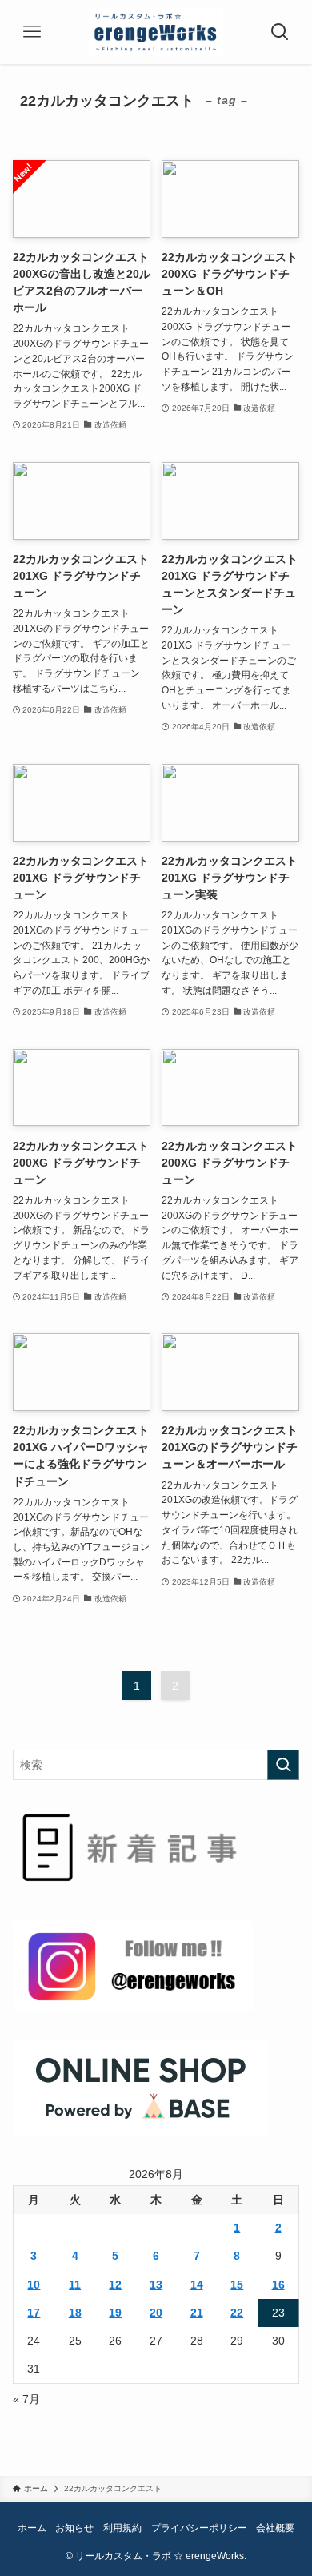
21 (197, 2313)
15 (237, 2285)
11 (75, 2285)
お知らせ (74, 2528)
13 (156, 2285)
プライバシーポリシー (199, 2528)
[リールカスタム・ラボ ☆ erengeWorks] (156, 32)
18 (75, 2313)
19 (115, 2313)
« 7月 (26, 2399)
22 (237, 2313)
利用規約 (122, 2528)
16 (278, 2285)
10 (34, 2285)
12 (115, 2285)
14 (197, 2285)
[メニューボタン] (32, 32)
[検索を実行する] (283, 1765)
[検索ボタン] (280, 32)
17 (34, 2313)
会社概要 (275, 2528)
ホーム (32, 2528)
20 (156, 2313)
